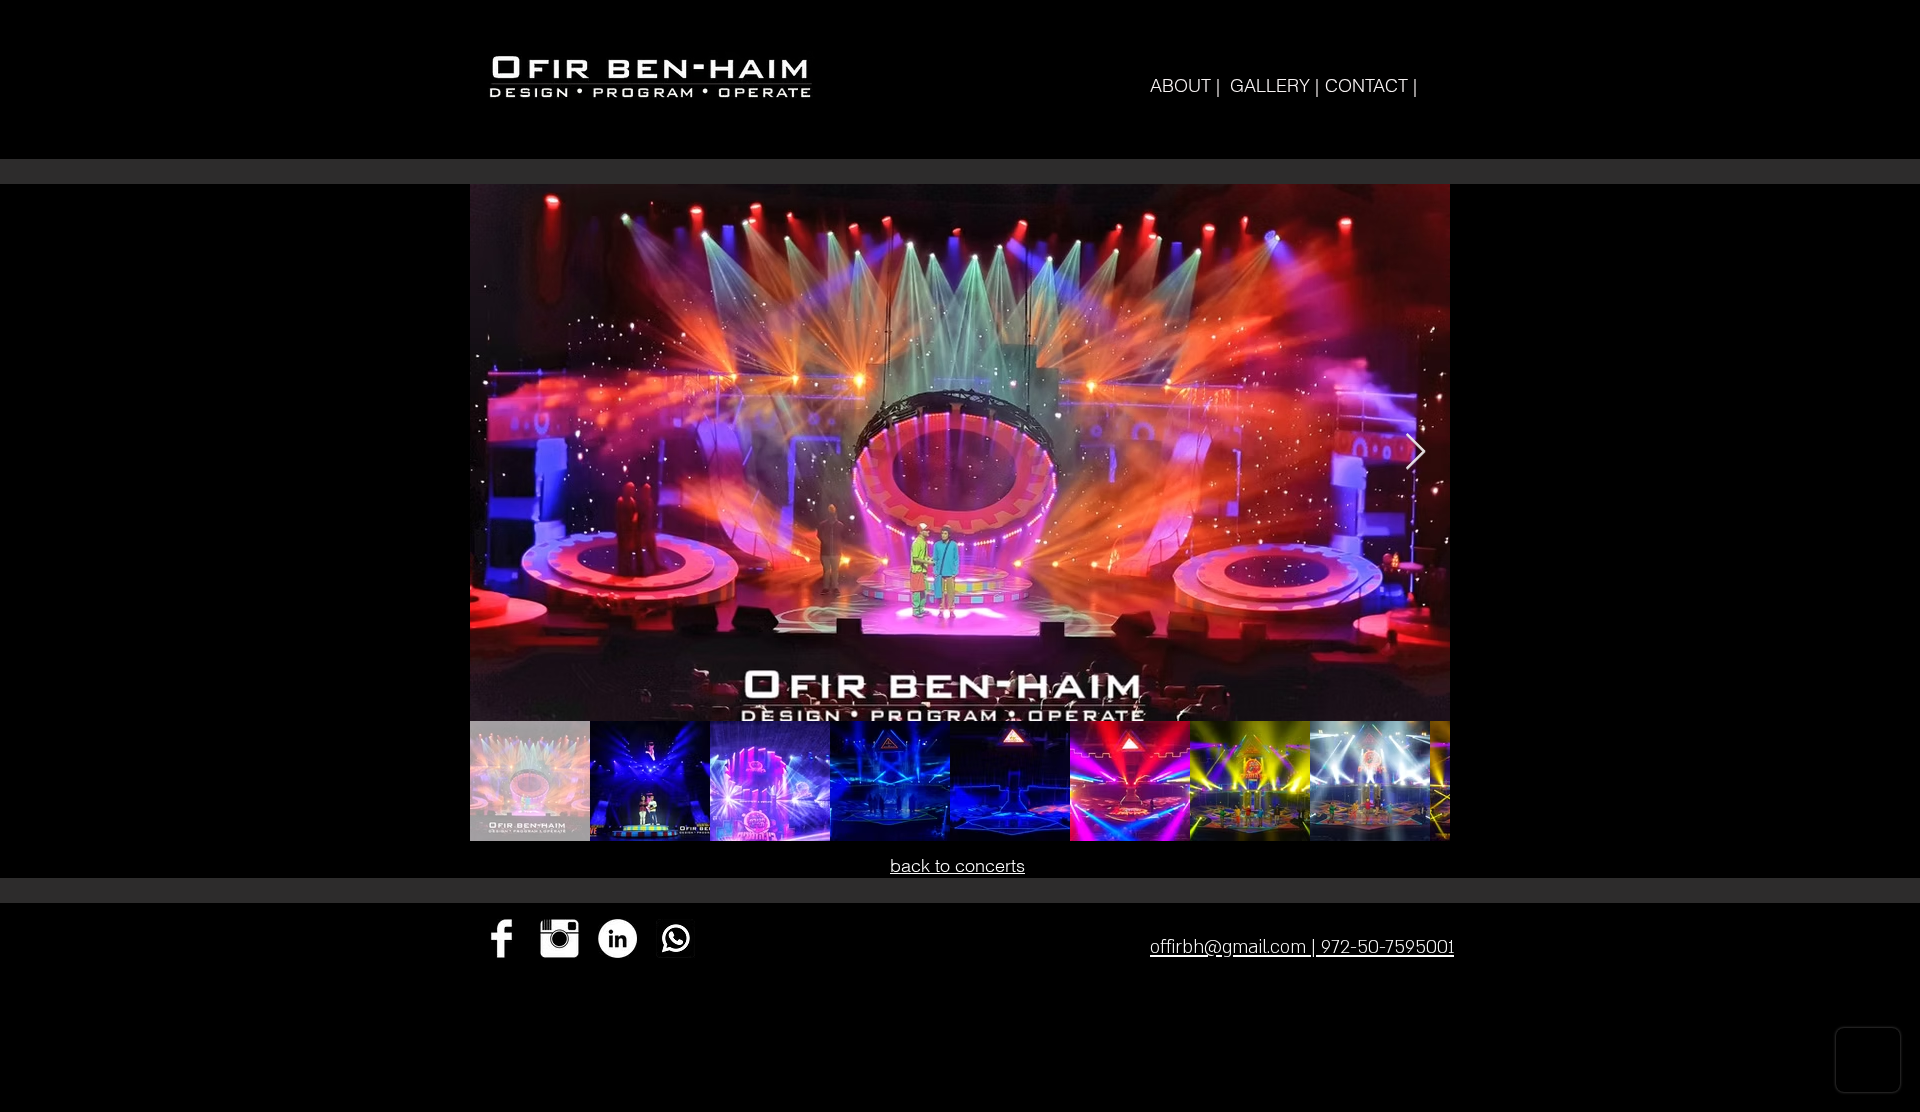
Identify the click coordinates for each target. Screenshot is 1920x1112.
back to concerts (957, 865)
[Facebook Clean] (501, 938)
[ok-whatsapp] (675, 938)
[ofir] (617, 938)
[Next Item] (1415, 452)
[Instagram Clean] (559, 938)
